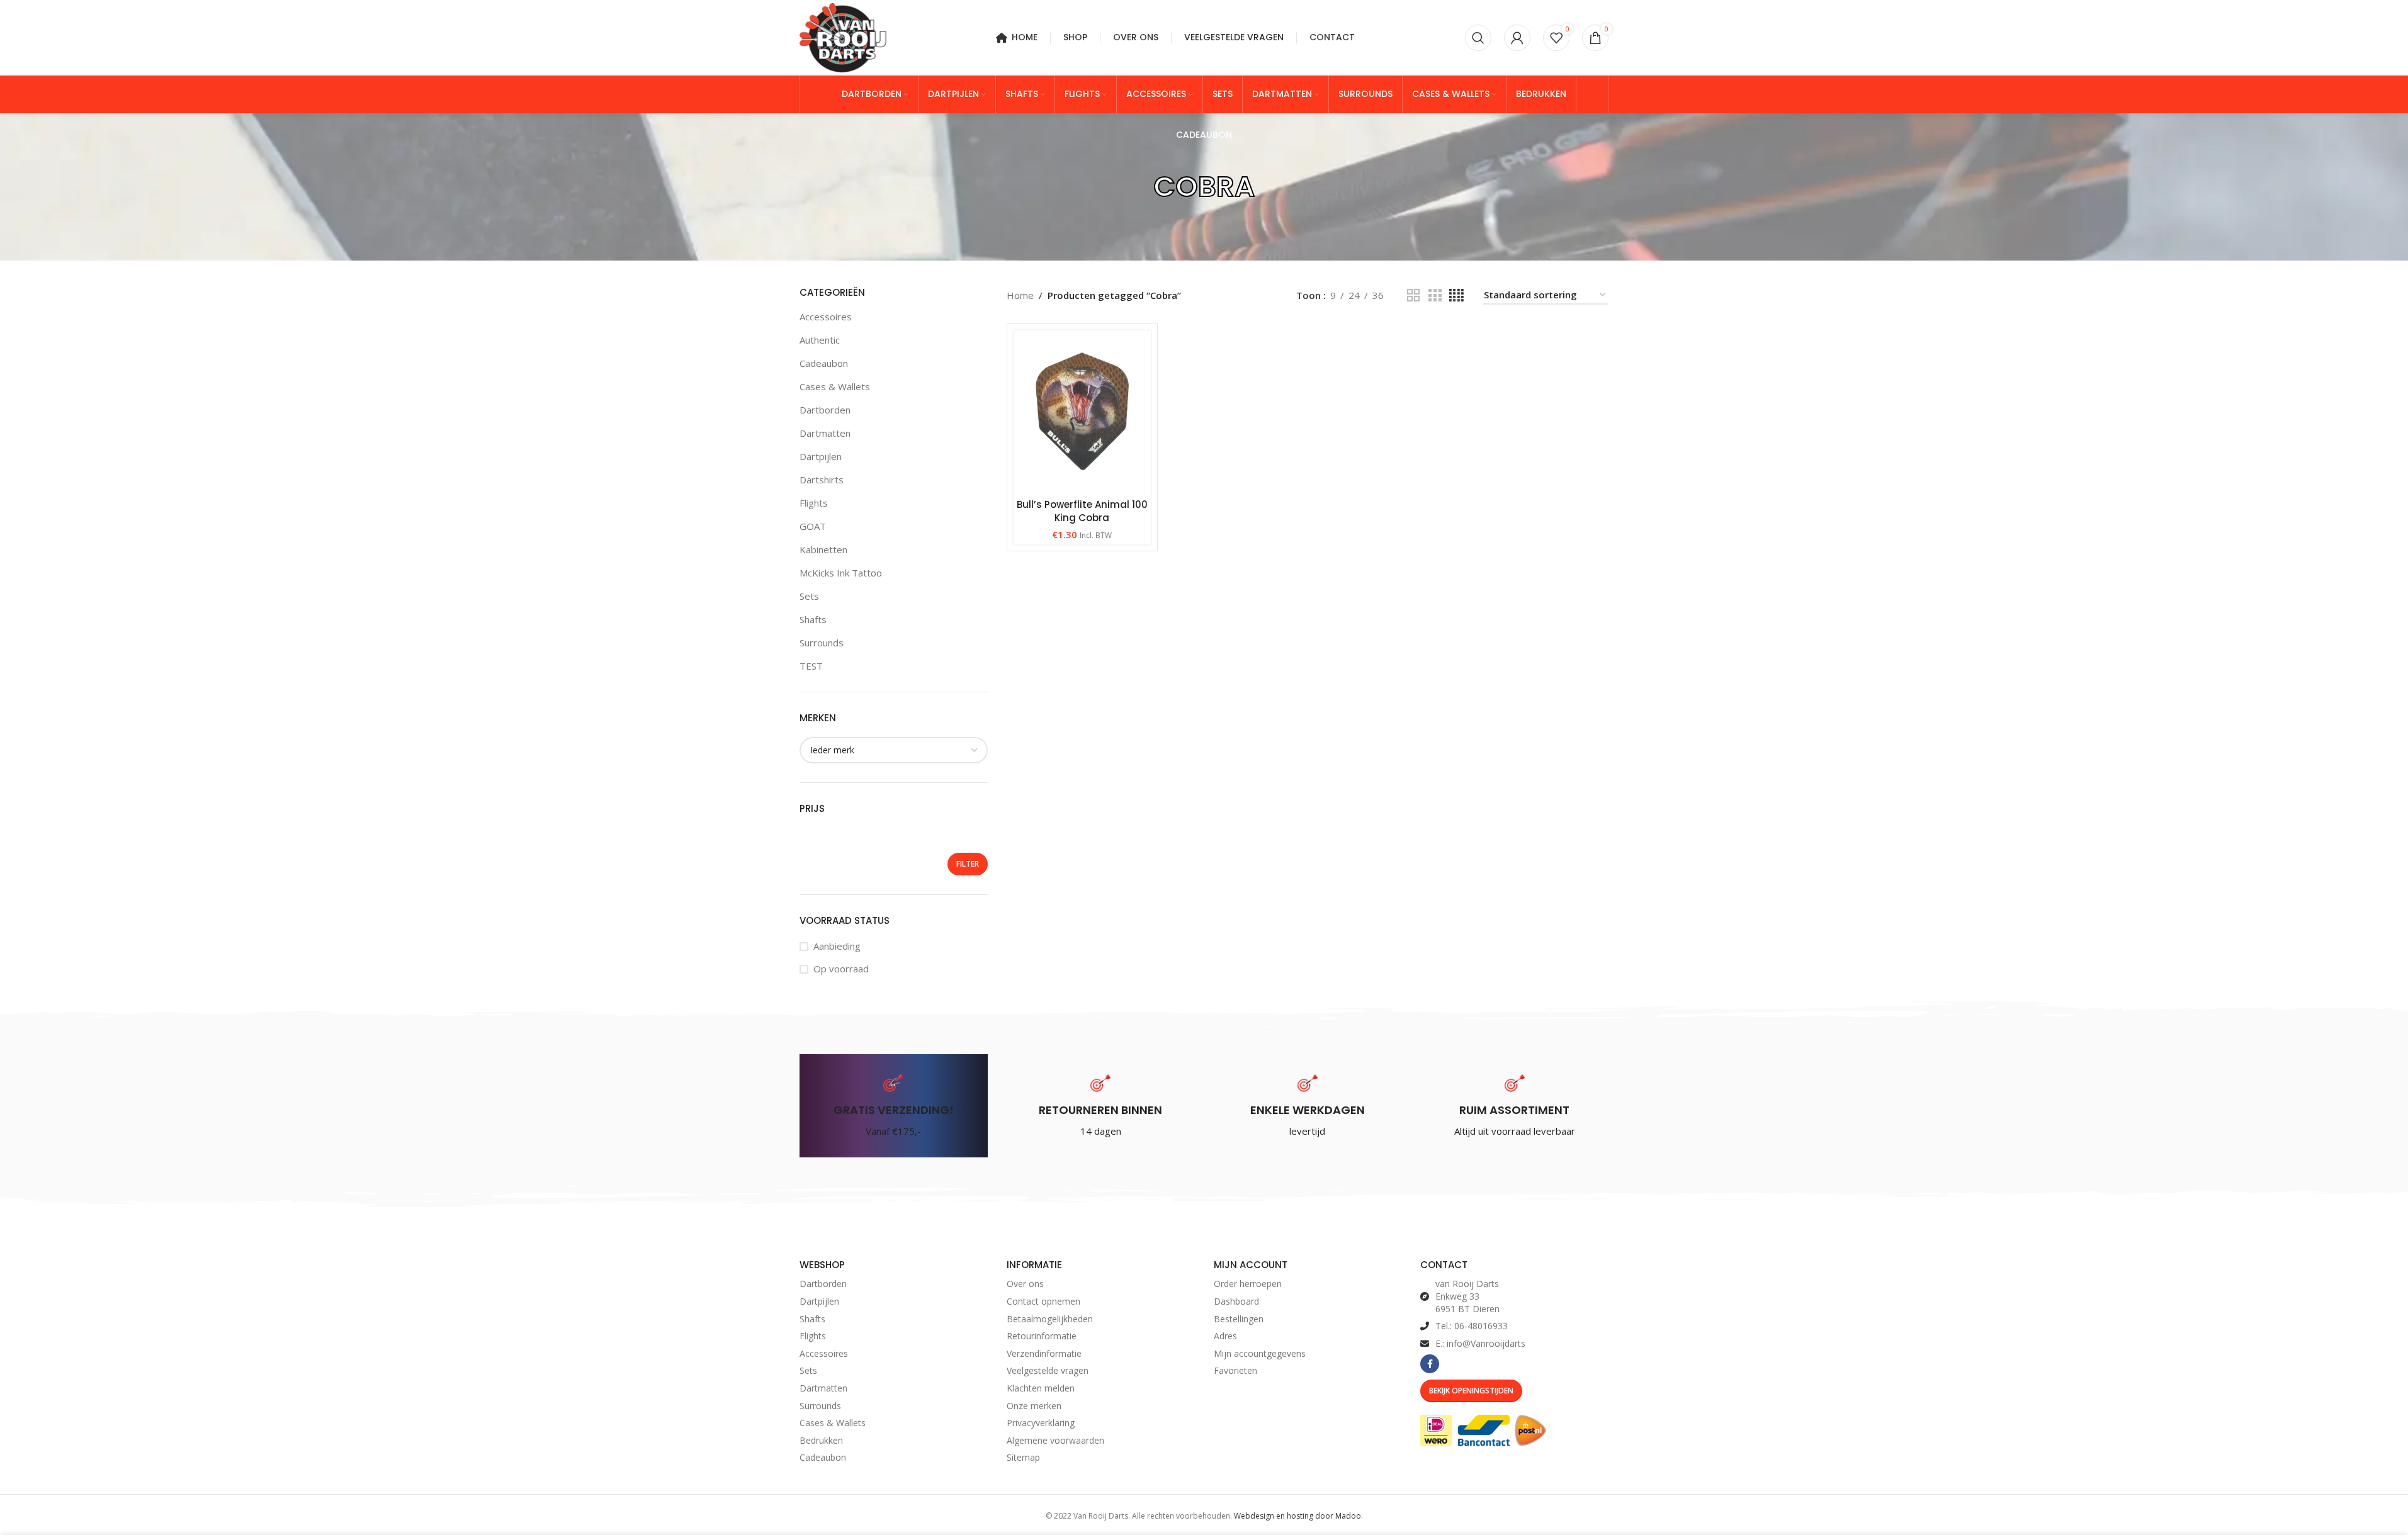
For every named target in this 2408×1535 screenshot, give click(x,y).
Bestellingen (1239, 1319)
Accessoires (826, 317)
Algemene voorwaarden (1055, 1440)
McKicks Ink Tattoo (841, 573)
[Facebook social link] (1430, 1364)
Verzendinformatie (1044, 1353)
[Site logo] (843, 37)
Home (1020, 295)
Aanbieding (837, 946)
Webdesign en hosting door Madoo (1297, 1516)
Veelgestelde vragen (1048, 1370)
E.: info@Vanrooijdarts (1480, 1343)
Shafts (813, 619)
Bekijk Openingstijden (1471, 1391)
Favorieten (1235, 1370)
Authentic (820, 340)
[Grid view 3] (1435, 295)
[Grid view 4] (1456, 295)
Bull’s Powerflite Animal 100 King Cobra (1082, 511)
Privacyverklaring (1041, 1423)
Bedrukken (821, 1440)
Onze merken (1034, 1406)
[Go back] (1138, 187)
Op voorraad (841, 969)
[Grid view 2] (1413, 295)
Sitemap (1023, 1457)
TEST (811, 666)
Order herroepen (1248, 1284)
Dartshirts (822, 480)
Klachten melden (1041, 1388)
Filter (968, 864)
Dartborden (825, 410)
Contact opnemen (1043, 1301)
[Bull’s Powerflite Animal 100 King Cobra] (1082, 411)
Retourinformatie (1042, 1336)
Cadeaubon (824, 363)
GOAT (813, 526)
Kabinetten (823, 549)
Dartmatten (825, 433)
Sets (809, 596)
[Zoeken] (1478, 38)
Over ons (1025, 1284)
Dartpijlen (821, 456)
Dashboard (1236, 1301)
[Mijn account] (1517, 38)
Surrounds (822, 643)
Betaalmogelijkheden (1050, 1319)
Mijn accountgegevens (1260, 1353)
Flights (814, 503)
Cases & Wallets (835, 386)
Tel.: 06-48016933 (1472, 1326)
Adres (1225, 1336)
